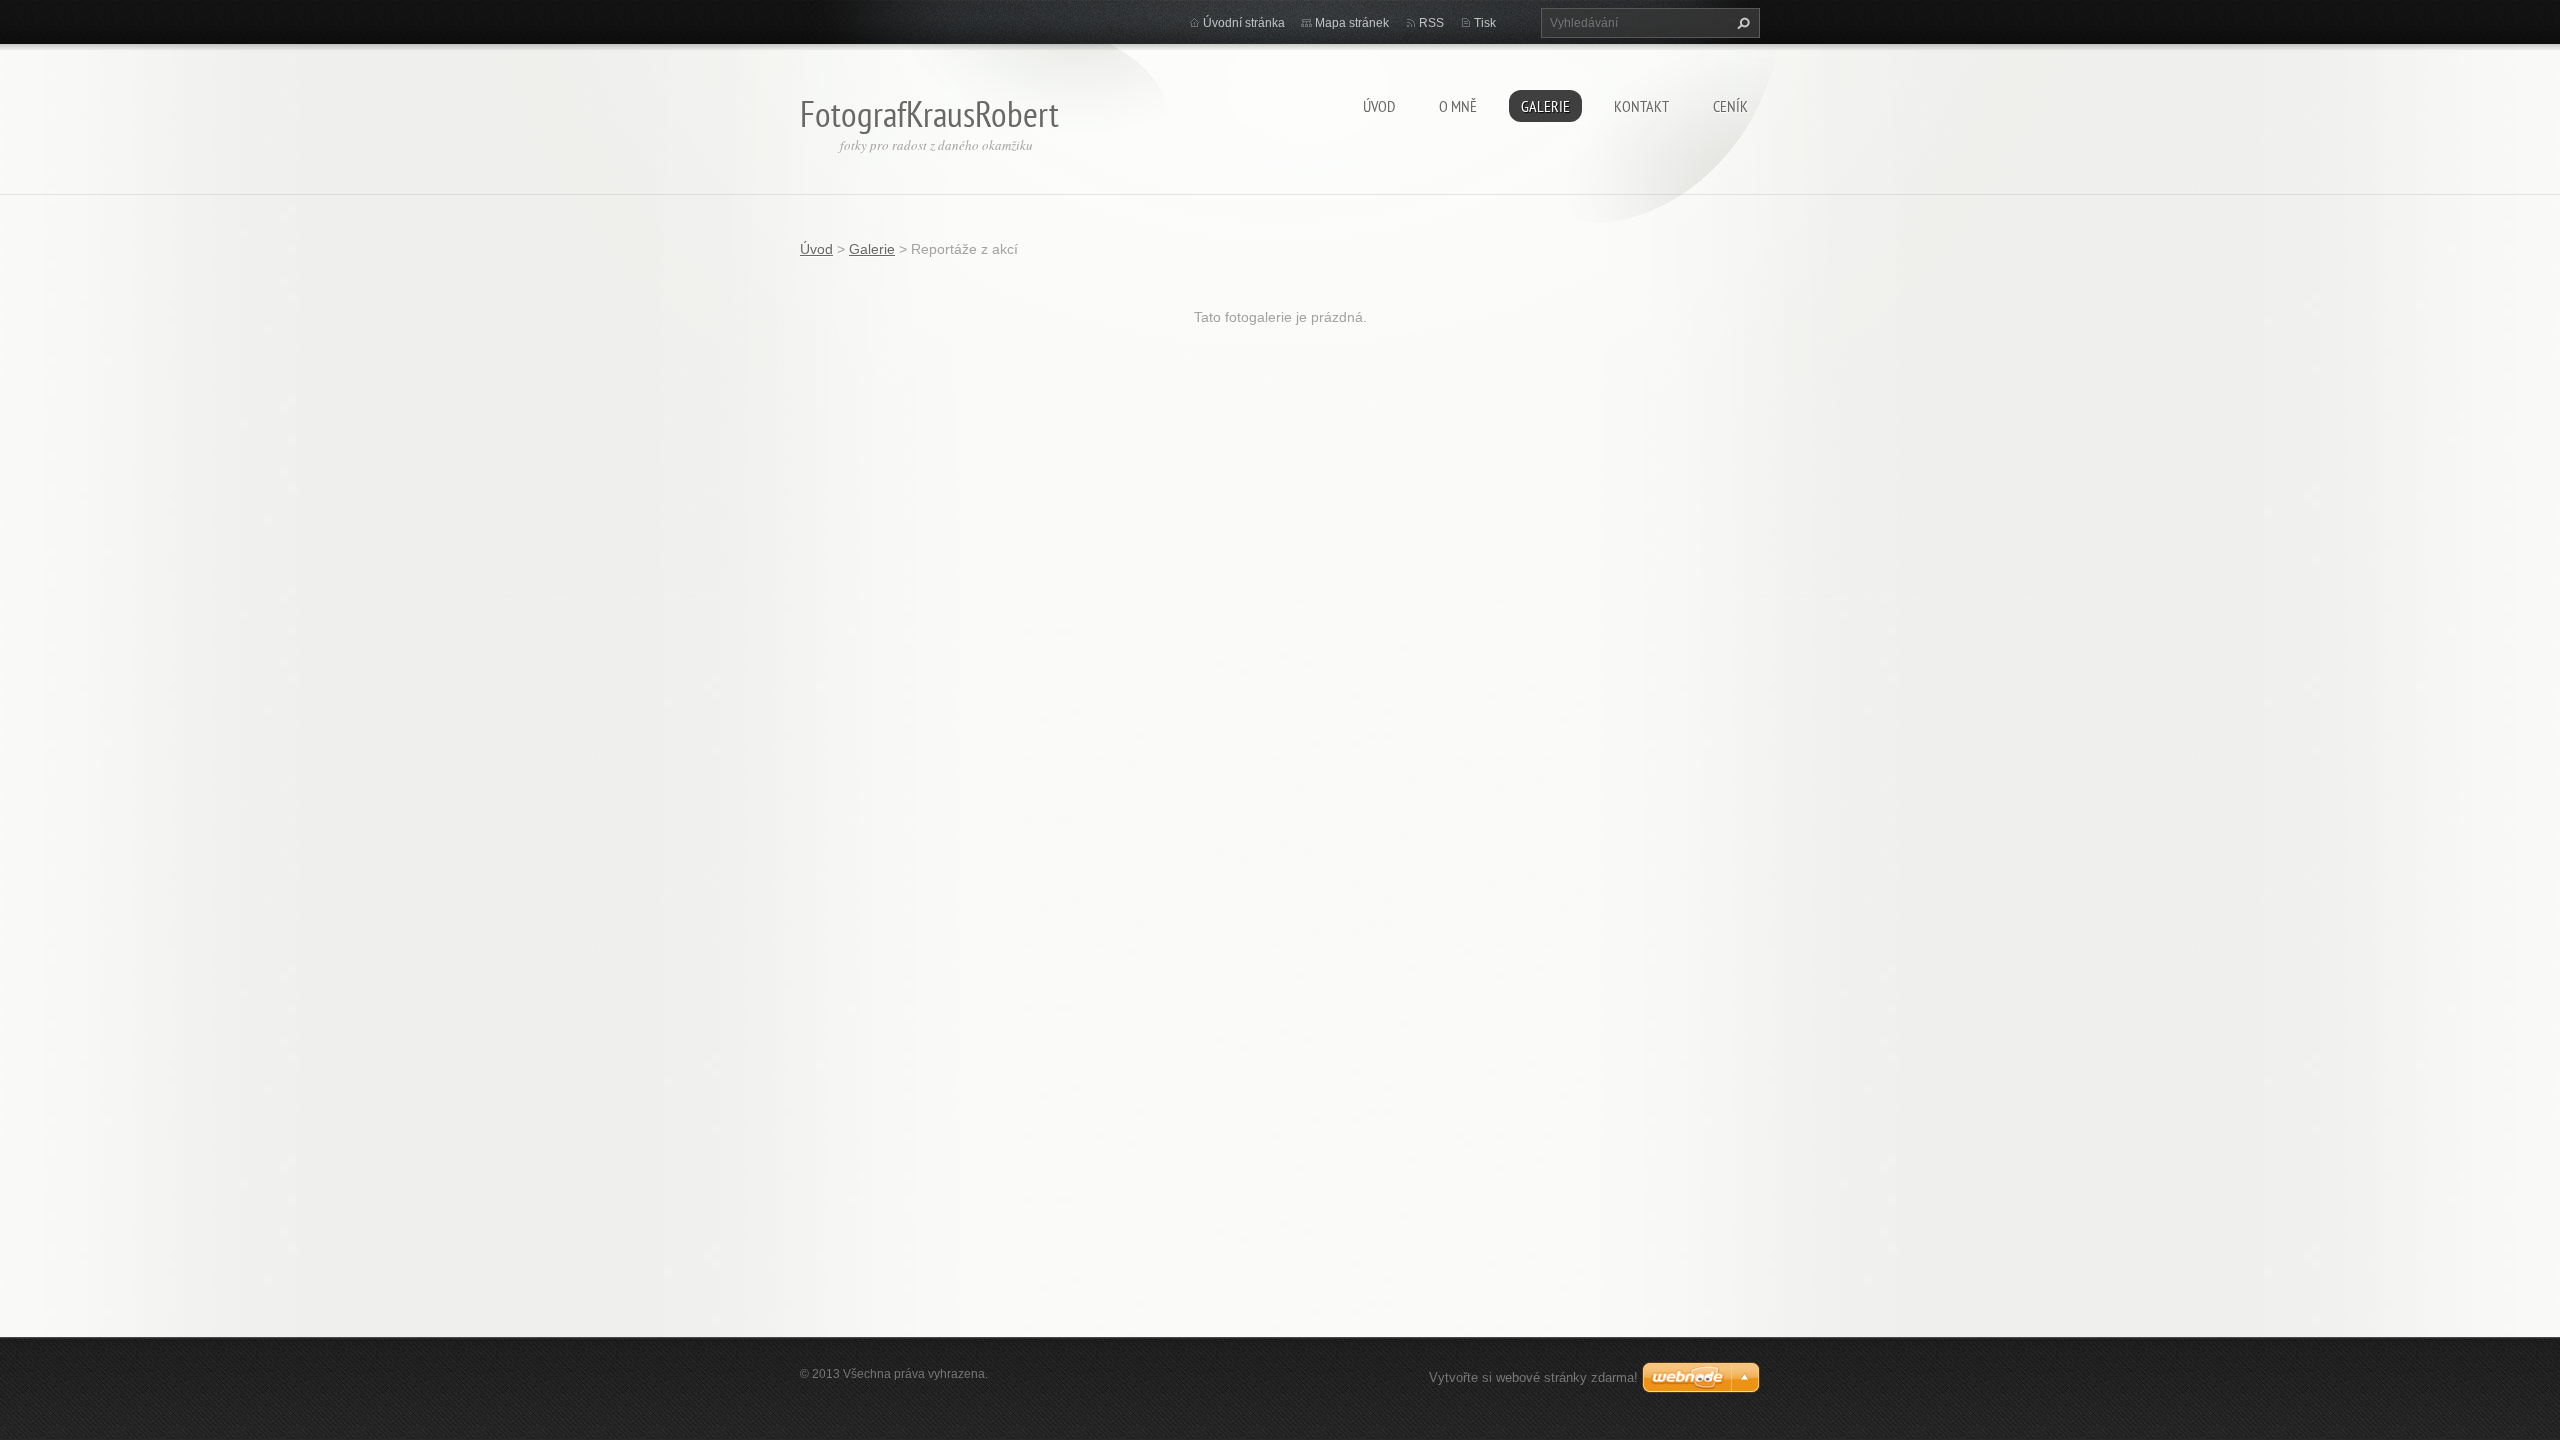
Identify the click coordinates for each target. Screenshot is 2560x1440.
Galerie (1545, 106)
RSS (1431, 23)
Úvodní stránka (1244, 23)
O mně (1458, 106)
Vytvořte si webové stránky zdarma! (1533, 1377)
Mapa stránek (1352, 23)
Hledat (1741, 23)
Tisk (1485, 23)
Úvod (1379, 106)
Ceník (1730, 106)
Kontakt (1641, 106)
